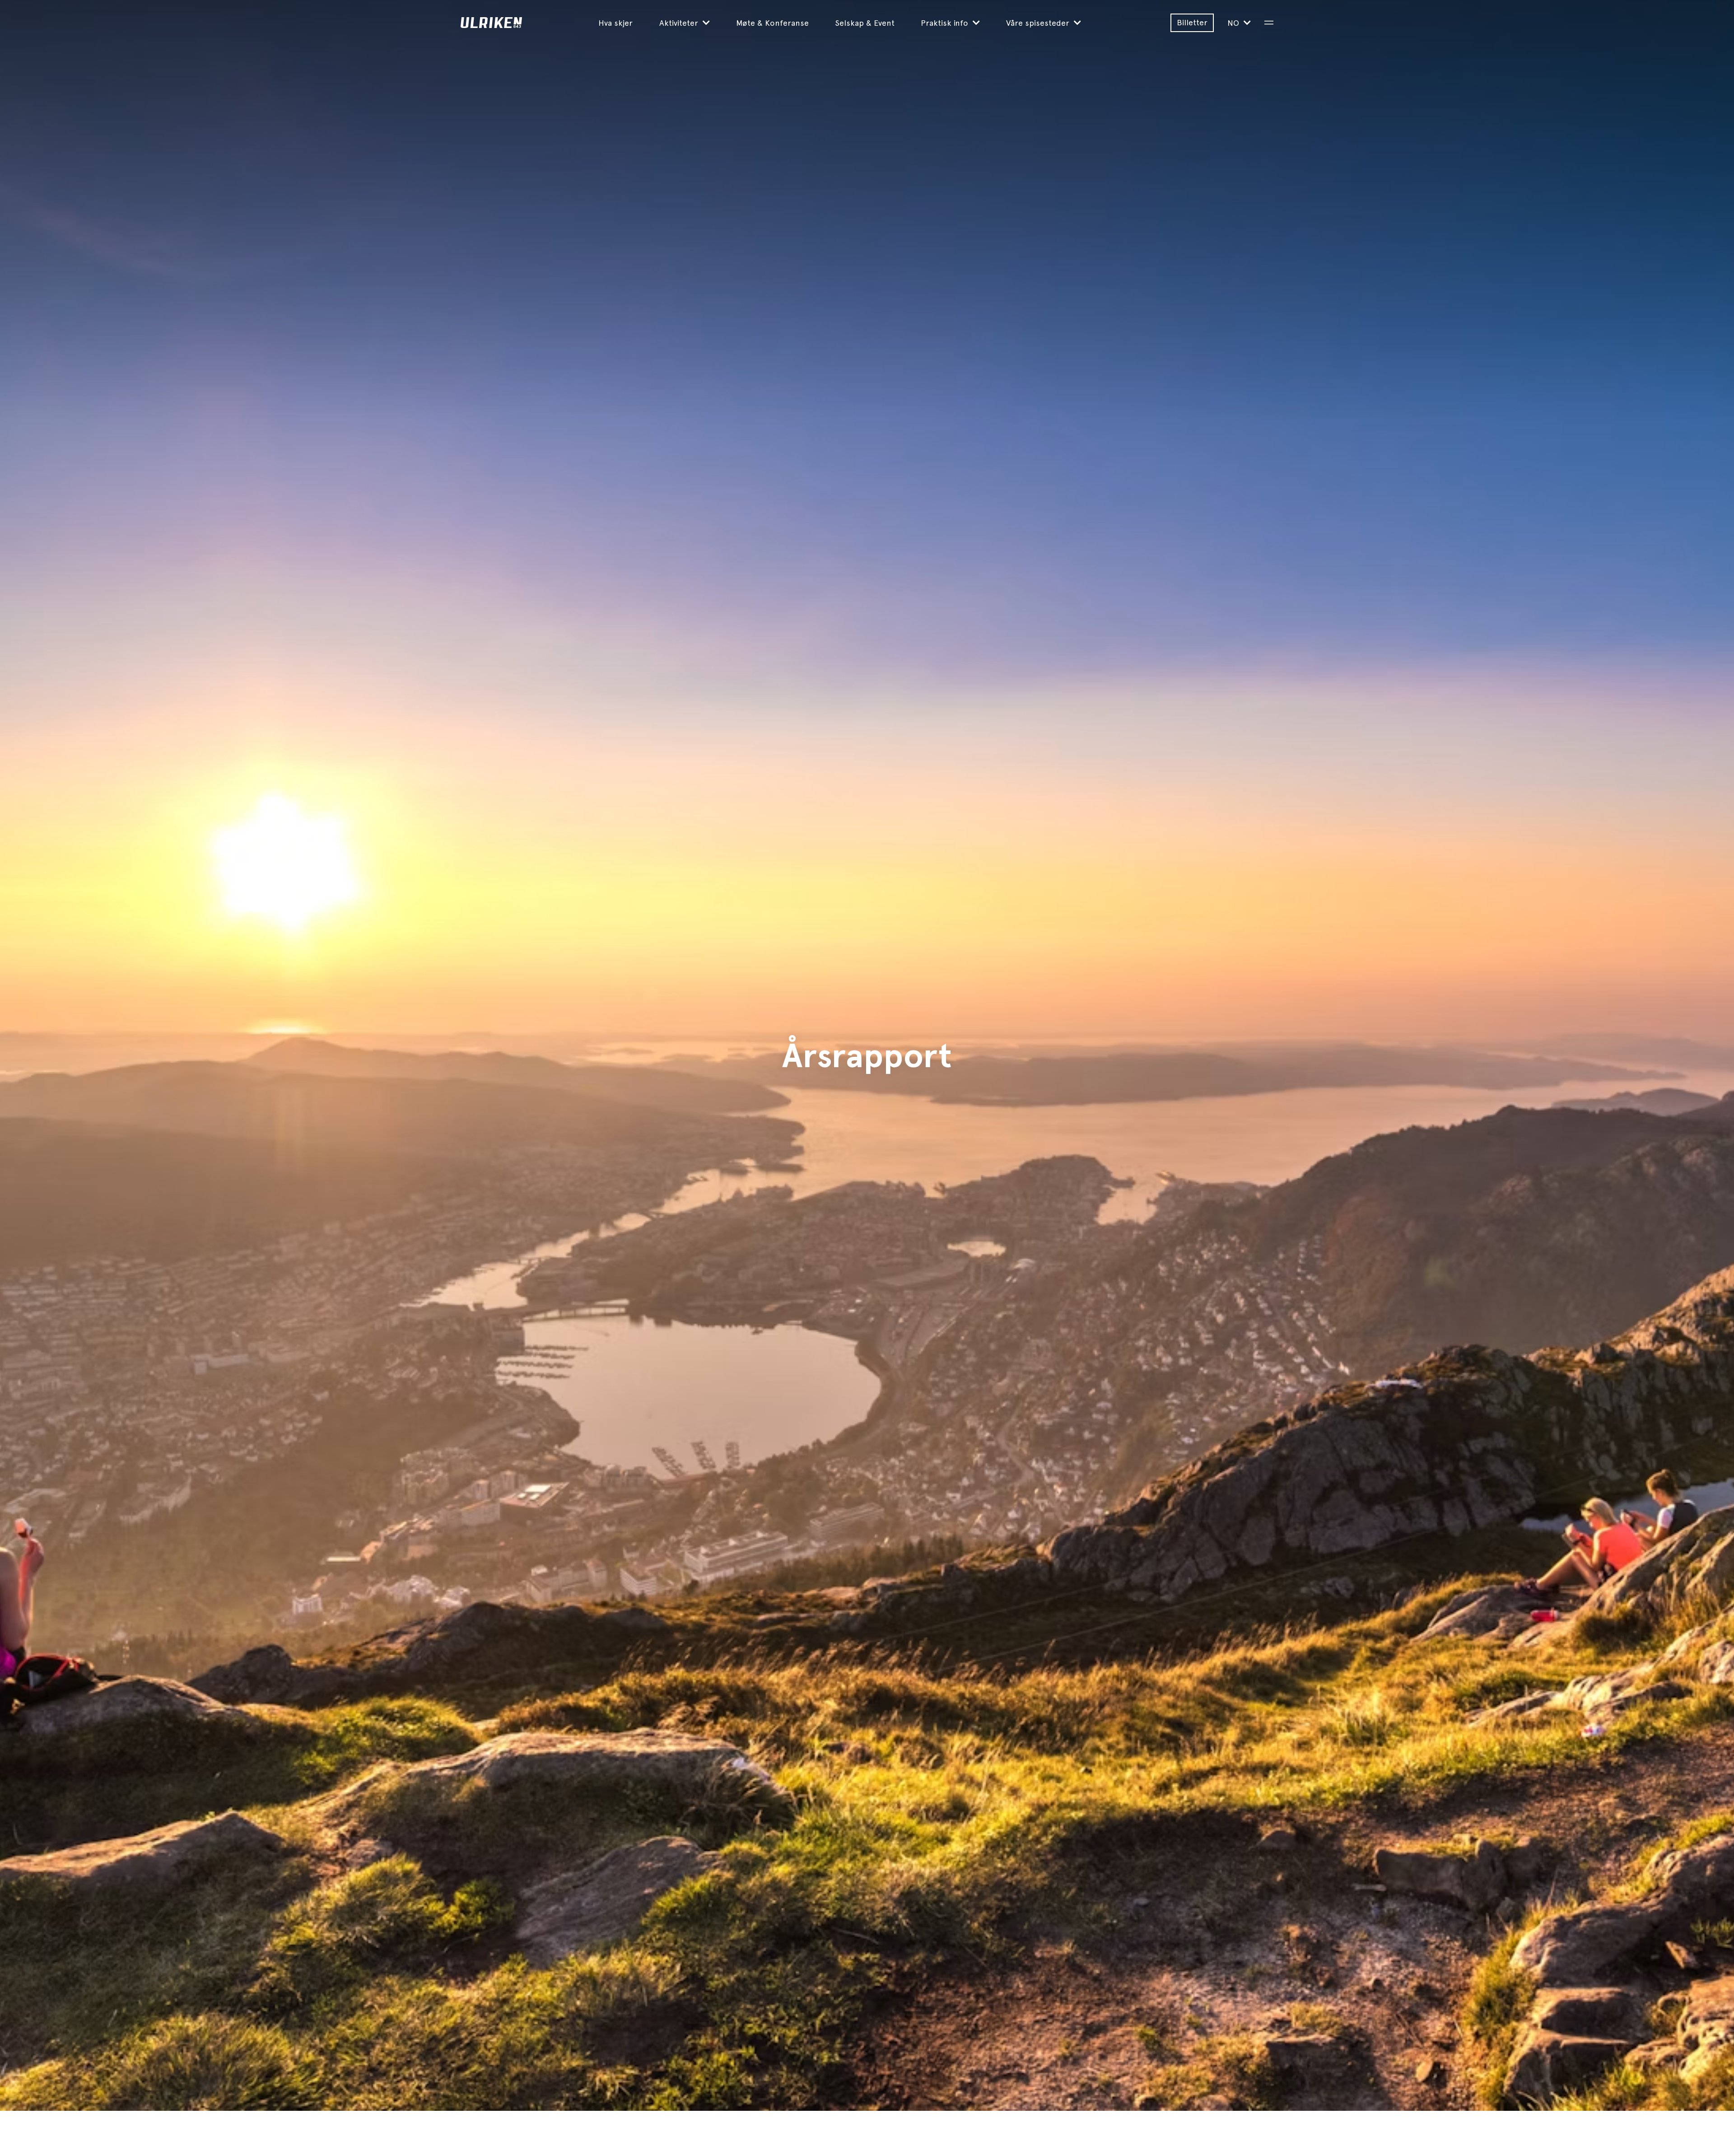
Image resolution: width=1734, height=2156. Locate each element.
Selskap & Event (865, 23)
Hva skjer (615, 23)
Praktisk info (946, 23)
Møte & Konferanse (772, 23)
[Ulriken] (529, 23)
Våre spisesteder (1039, 23)
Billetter (1192, 22)
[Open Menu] (1269, 23)
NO (1234, 23)
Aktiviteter (680, 23)
